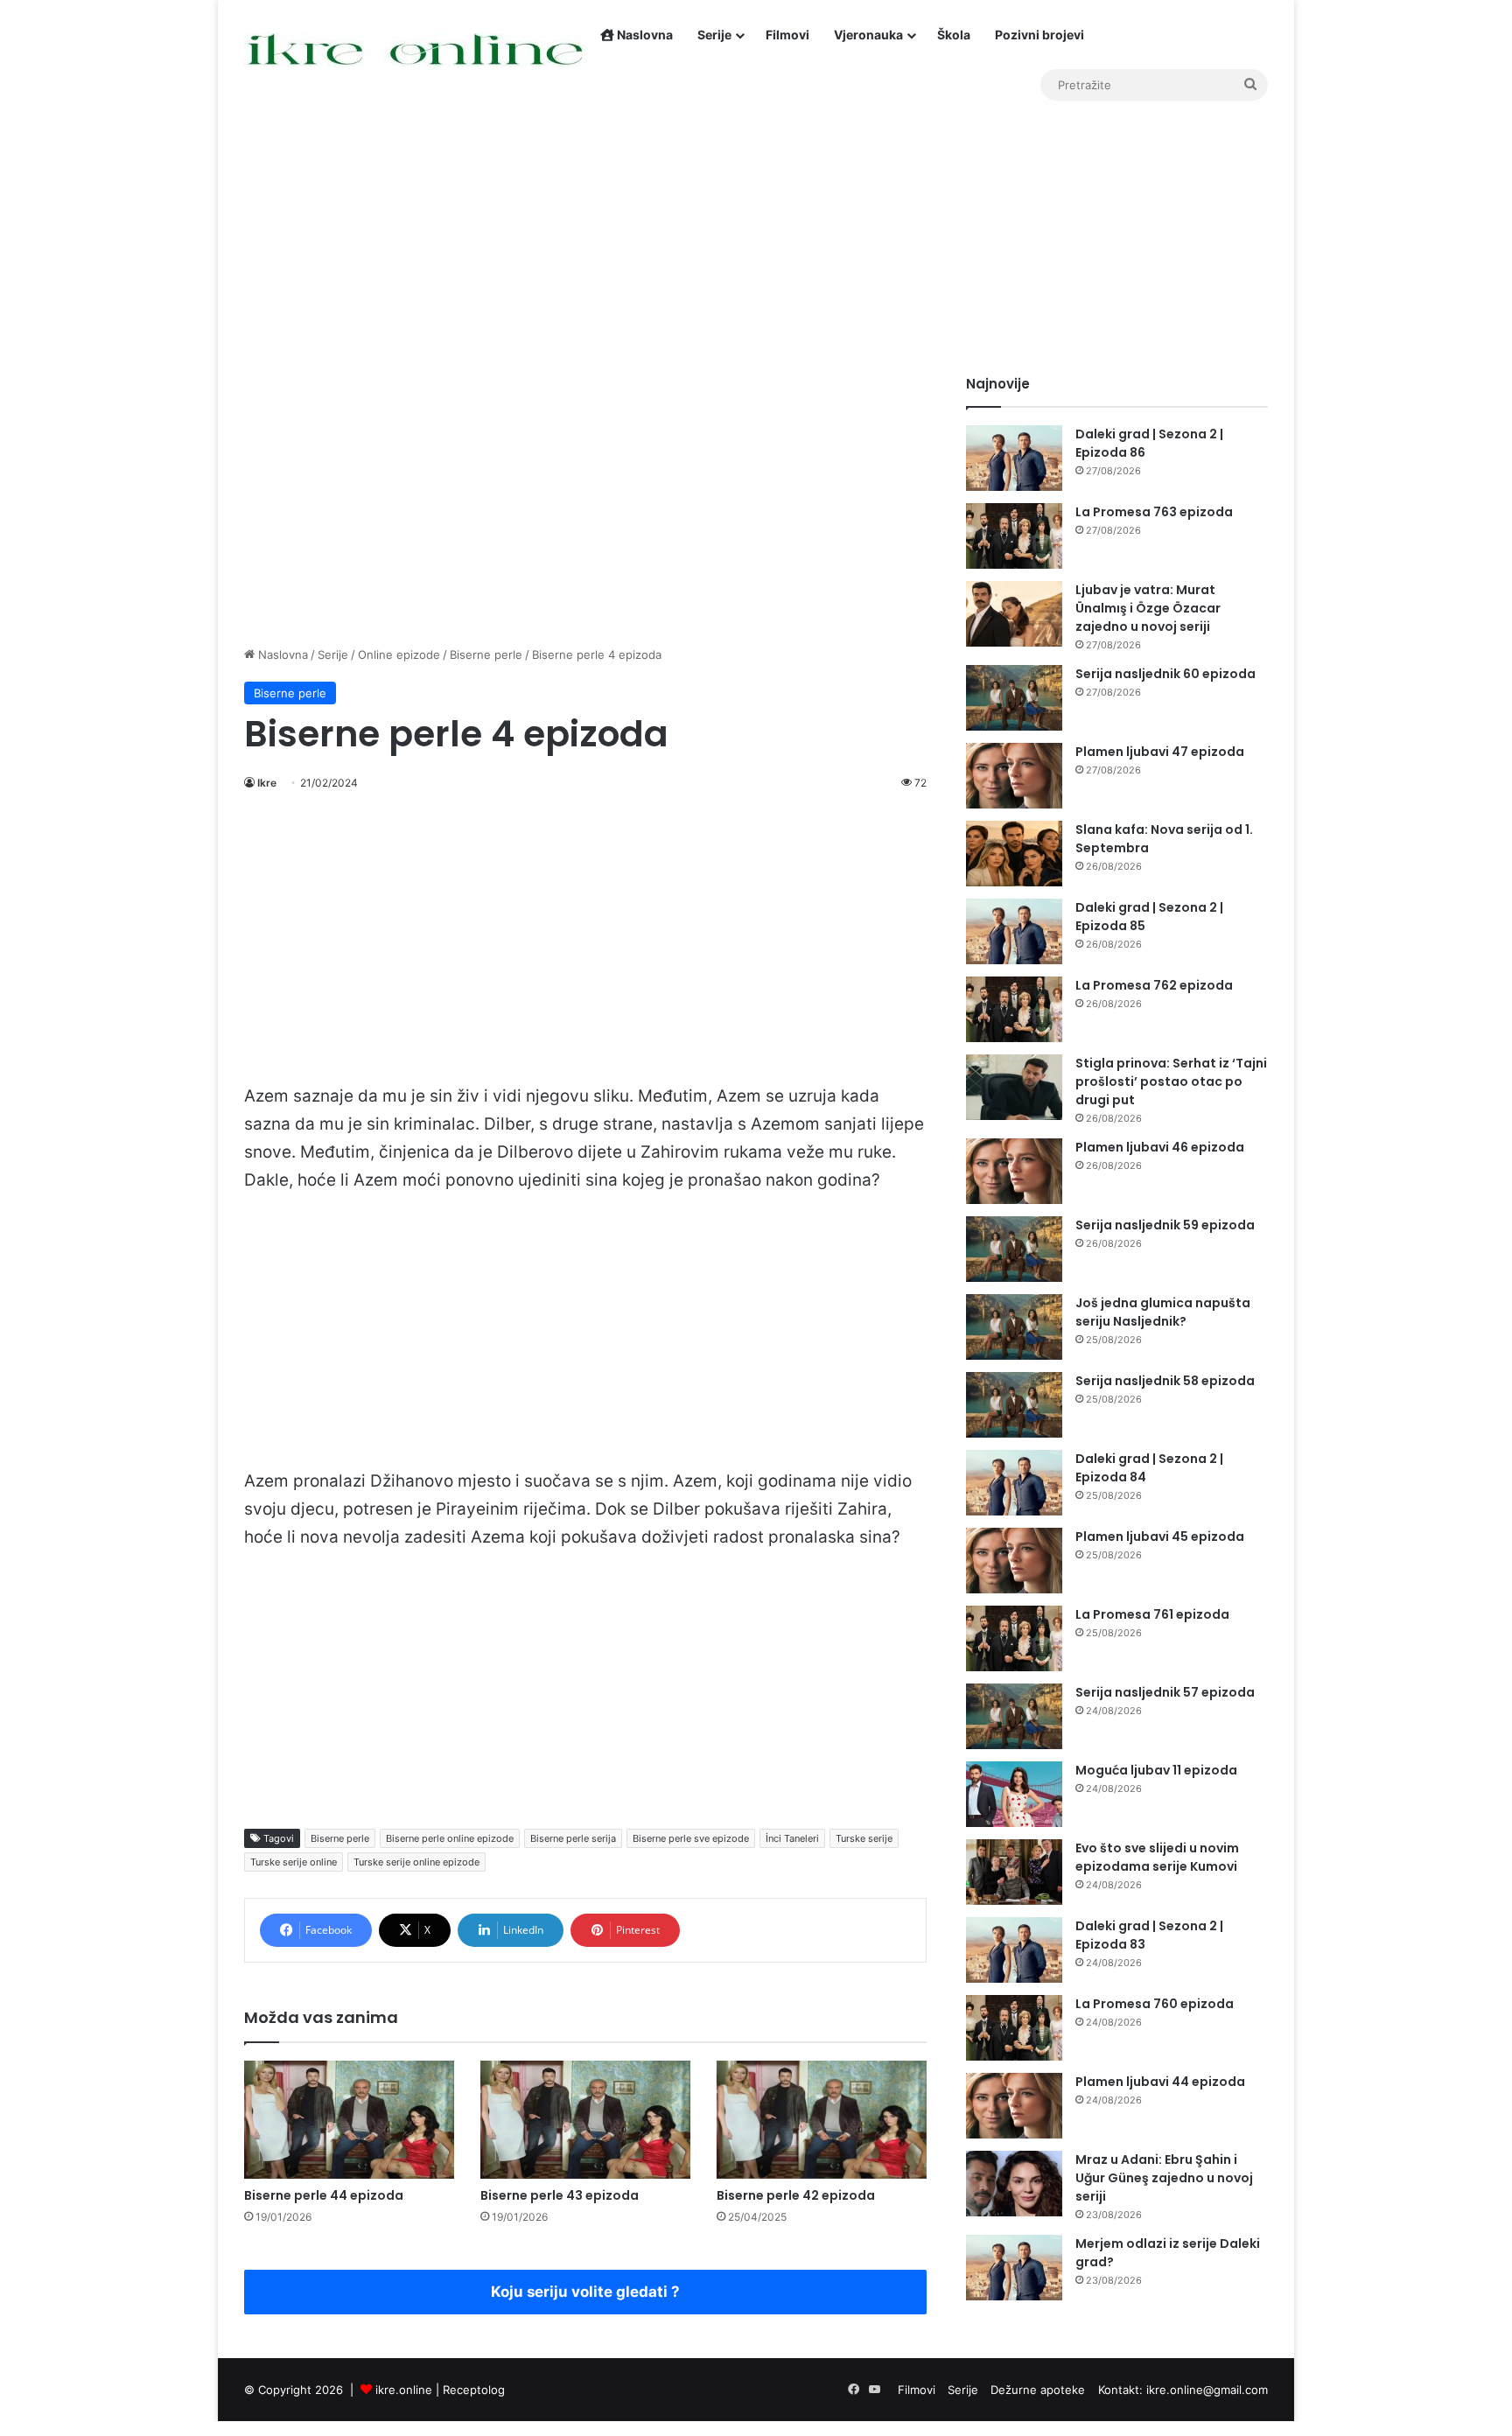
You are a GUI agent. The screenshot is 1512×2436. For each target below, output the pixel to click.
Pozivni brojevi (1039, 35)
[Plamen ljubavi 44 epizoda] (1014, 2106)
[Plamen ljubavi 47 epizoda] (1014, 776)
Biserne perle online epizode (450, 1838)
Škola (954, 35)
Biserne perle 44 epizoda (324, 2195)
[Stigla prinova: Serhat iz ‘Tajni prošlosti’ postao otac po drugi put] (1014, 1087)
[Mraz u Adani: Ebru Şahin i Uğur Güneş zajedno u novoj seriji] (1014, 2184)
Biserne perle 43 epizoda (560, 2195)
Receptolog (474, 2390)
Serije (714, 35)
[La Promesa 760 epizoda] (1014, 2028)
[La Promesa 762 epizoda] (1014, 1009)
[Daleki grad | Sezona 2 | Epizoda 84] (1014, 1483)
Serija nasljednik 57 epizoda (1165, 1692)
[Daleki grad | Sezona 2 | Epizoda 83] (1014, 1950)
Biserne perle (486, 654)
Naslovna (644, 35)
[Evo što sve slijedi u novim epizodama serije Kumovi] (1014, 1872)
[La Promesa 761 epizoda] (1014, 1638)
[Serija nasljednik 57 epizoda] (1014, 1716)
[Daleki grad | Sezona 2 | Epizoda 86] (1014, 458)
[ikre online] (416, 50)
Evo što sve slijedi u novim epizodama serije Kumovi (1157, 1857)
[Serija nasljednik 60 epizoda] (1014, 698)
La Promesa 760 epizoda (1155, 2004)
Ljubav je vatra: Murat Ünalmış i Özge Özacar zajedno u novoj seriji (1148, 608)
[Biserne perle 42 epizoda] (822, 2120)
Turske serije (864, 1838)
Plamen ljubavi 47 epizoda (1160, 752)
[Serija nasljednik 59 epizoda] (1014, 1249)
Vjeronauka (868, 35)
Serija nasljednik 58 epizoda (1165, 1381)
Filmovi (787, 35)
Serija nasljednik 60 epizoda (1165, 674)
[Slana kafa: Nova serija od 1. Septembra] (1014, 854)
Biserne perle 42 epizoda (796, 2195)
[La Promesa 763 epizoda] (1014, 536)
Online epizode (399, 654)
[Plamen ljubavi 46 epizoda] (1014, 1171)
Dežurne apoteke (1038, 2390)
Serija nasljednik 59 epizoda (1165, 1225)
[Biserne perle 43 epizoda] (585, 2120)
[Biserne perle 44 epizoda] (349, 2120)
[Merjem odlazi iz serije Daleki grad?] (1014, 2268)
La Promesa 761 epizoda (1152, 1614)
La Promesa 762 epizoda (1154, 985)
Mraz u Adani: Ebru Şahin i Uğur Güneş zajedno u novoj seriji (1164, 2178)
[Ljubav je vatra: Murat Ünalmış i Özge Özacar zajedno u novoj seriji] (1014, 614)
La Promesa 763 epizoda (1154, 512)
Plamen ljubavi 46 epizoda (1160, 1147)
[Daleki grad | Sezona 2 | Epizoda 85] (1014, 931)
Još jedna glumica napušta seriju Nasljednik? (1163, 1312)
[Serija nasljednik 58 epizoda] (1014, 1405)
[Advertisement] (756, 226)
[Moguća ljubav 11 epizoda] (1014, 1794)
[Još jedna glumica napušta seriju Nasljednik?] (1014, 1327)
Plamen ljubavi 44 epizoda (1160, 2082)
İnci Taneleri (792, 1838)
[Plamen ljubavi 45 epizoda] (1014, 1561)
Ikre (267, 783)
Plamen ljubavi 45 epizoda (1160, 1536)
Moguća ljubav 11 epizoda (1156, 1770)
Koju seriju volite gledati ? (585, 2292)
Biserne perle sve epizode (691, 1838)
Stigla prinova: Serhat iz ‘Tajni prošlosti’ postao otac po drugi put (1171, 1081)
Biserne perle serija (573, 1838)
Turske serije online (294, 1862)
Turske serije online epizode (416, 1862)
